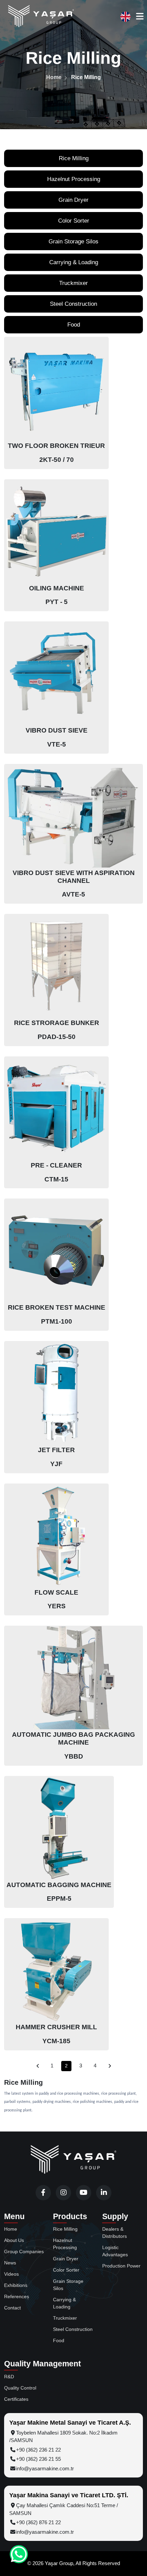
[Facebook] (43, 2193)
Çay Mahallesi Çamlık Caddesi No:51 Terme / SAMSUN (64, 2509)
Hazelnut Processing (74, 179)
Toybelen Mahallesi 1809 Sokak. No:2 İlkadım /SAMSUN (63, 2437)
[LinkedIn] (104, 2193)
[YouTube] (84, 2193)
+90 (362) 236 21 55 (38, 2459)
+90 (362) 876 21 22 (38, 2522)
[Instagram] (63, 2193)
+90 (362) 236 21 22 (38, 2450)
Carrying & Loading (74, 262)
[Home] (73, 2160)
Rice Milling (74, 158)
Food (74, 325)
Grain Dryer (73, 200)
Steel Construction (73, 304)
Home (54, 77)
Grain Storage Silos (73, 242)
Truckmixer (73, 283)
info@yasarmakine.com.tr (45, 2468)
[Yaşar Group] (41, 17)
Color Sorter (74, 221)
